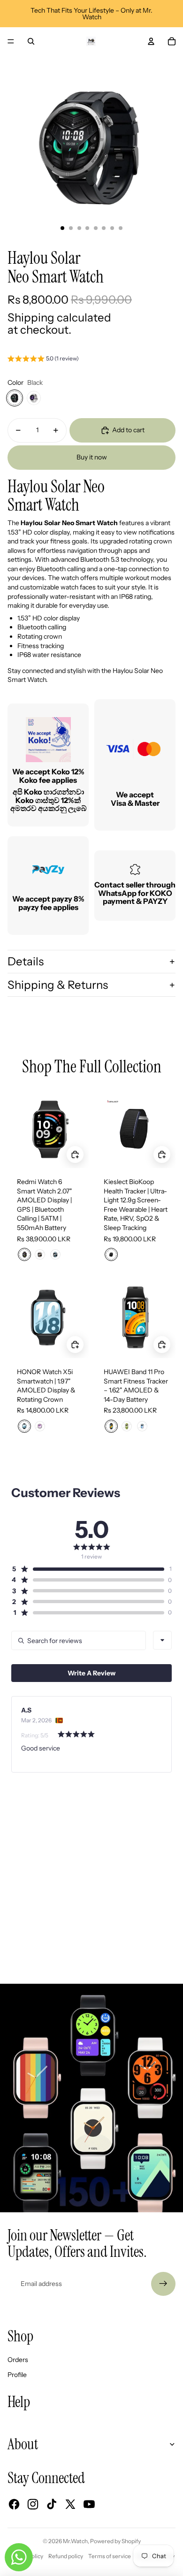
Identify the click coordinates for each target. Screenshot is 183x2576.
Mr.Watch (75, 2541)
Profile (17, 2375)
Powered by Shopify (115, 2541)
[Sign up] (163, 2284)
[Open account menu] (151, 41)
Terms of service (110, 2556)
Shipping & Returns (58, 985)
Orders (18, 2360)
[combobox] (162, 1640)
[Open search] (31, 41)
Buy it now (92, 457)
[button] (43, 360)
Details (26, 961)
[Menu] (11, 41)
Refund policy (66, 2556)
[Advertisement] (91, 1892)
